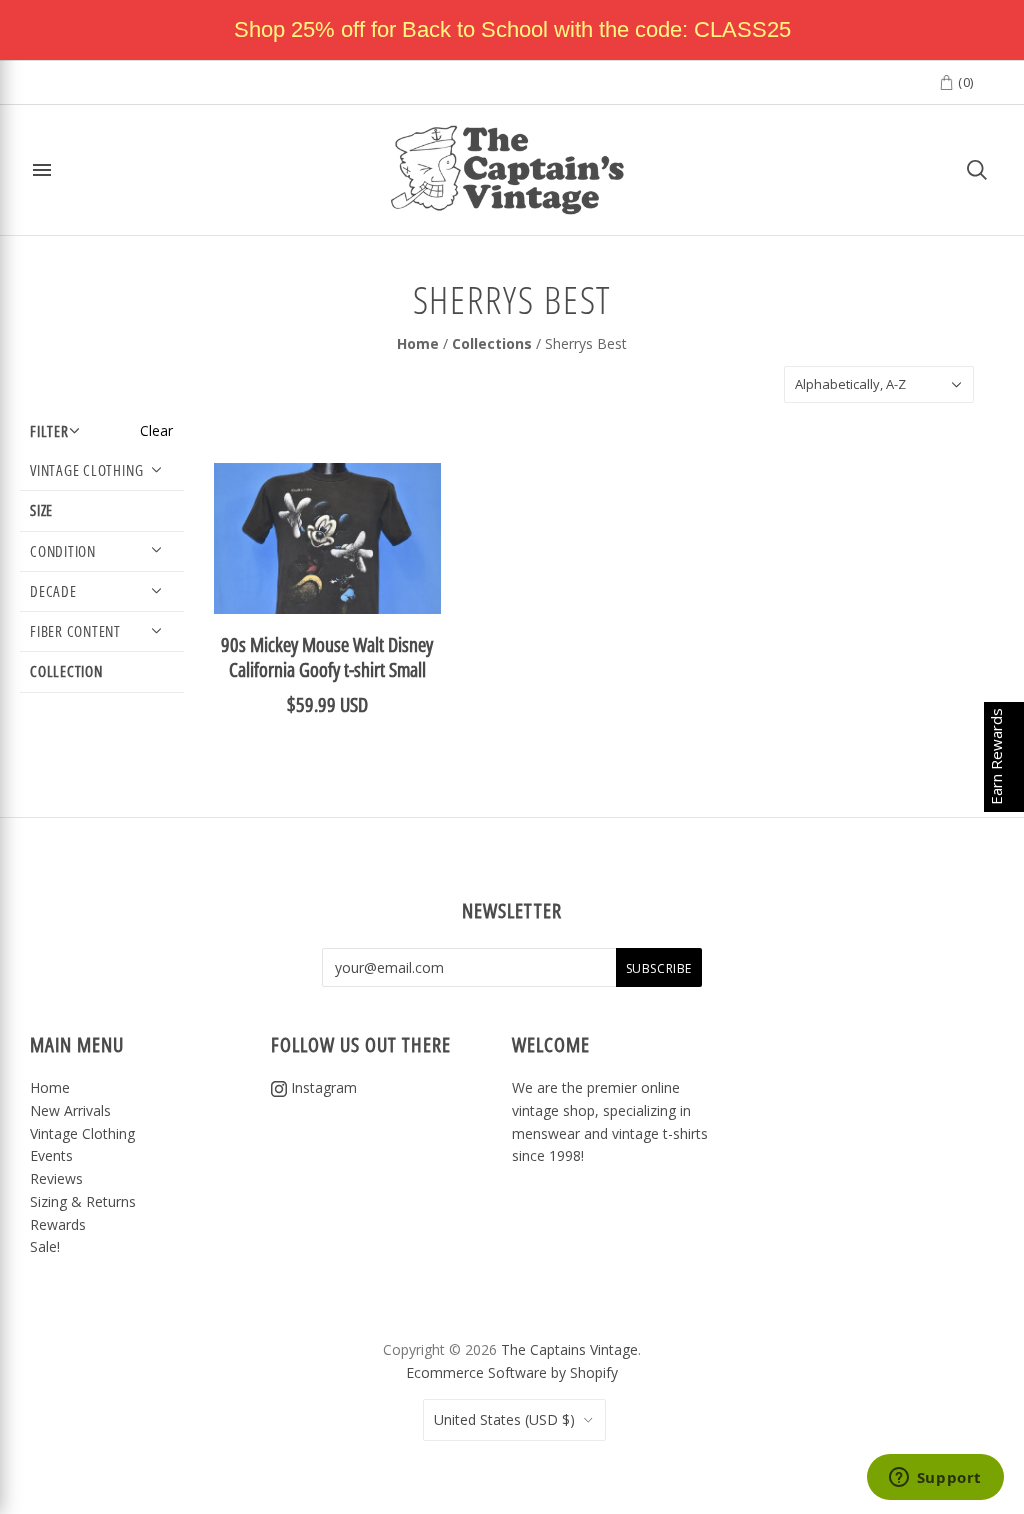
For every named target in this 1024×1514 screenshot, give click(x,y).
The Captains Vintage (569, 1349)
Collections (492, 343)
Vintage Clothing (82, 1133)
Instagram (322, 1087)
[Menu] (42, 170)
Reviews (56, 1178)
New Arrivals (70, 1110)
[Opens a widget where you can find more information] (935, 1479)
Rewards (58, 1224)
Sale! (45, 1246)
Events (51, 1155)
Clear (156, 430)
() (964, 82)
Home (418, 343)
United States (504, 1419)
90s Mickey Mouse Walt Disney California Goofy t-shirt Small (327, 657)
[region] (512, 30)
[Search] (977, 170)
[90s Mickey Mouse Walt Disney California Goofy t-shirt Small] (327, 538)
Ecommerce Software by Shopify (512, 1372)
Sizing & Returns (83, 1201)
